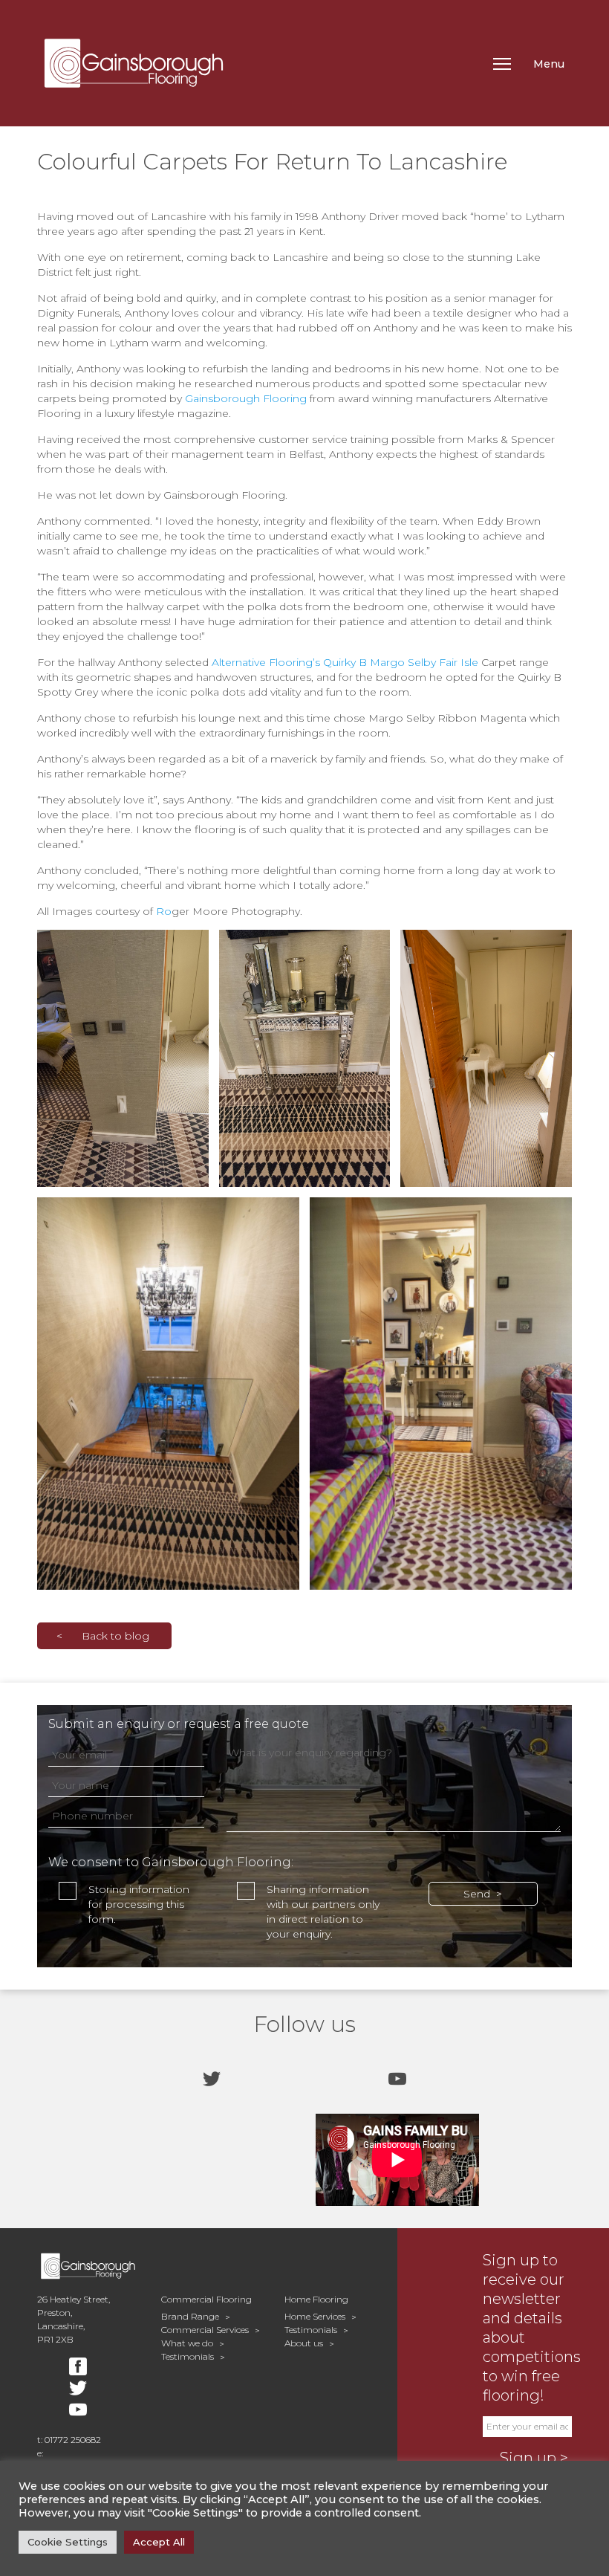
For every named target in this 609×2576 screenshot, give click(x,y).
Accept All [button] (159, 2542)
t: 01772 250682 (69, 2440)
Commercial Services (205, 2330)
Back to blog (115, 1636)
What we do (187, 2343)
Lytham (545, 216)
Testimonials (188, 2356)
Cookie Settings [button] (68, 2542)
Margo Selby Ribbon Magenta (447, 718)
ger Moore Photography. (237, 911)
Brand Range (190, 2316)
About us (304, 2343)
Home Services (315, 2316)
